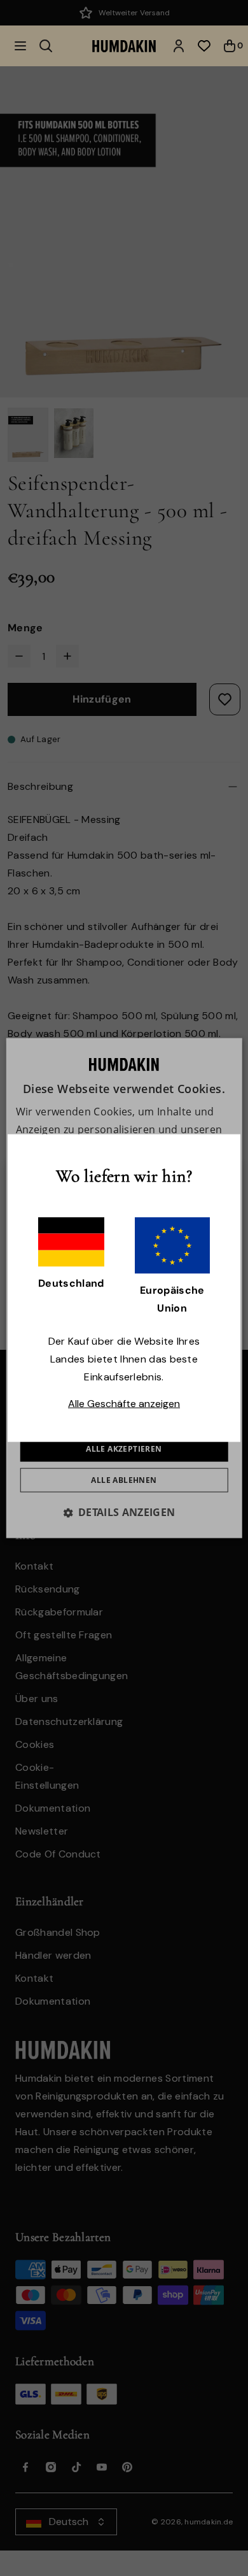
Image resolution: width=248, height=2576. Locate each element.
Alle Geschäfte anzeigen (124, 1403)
